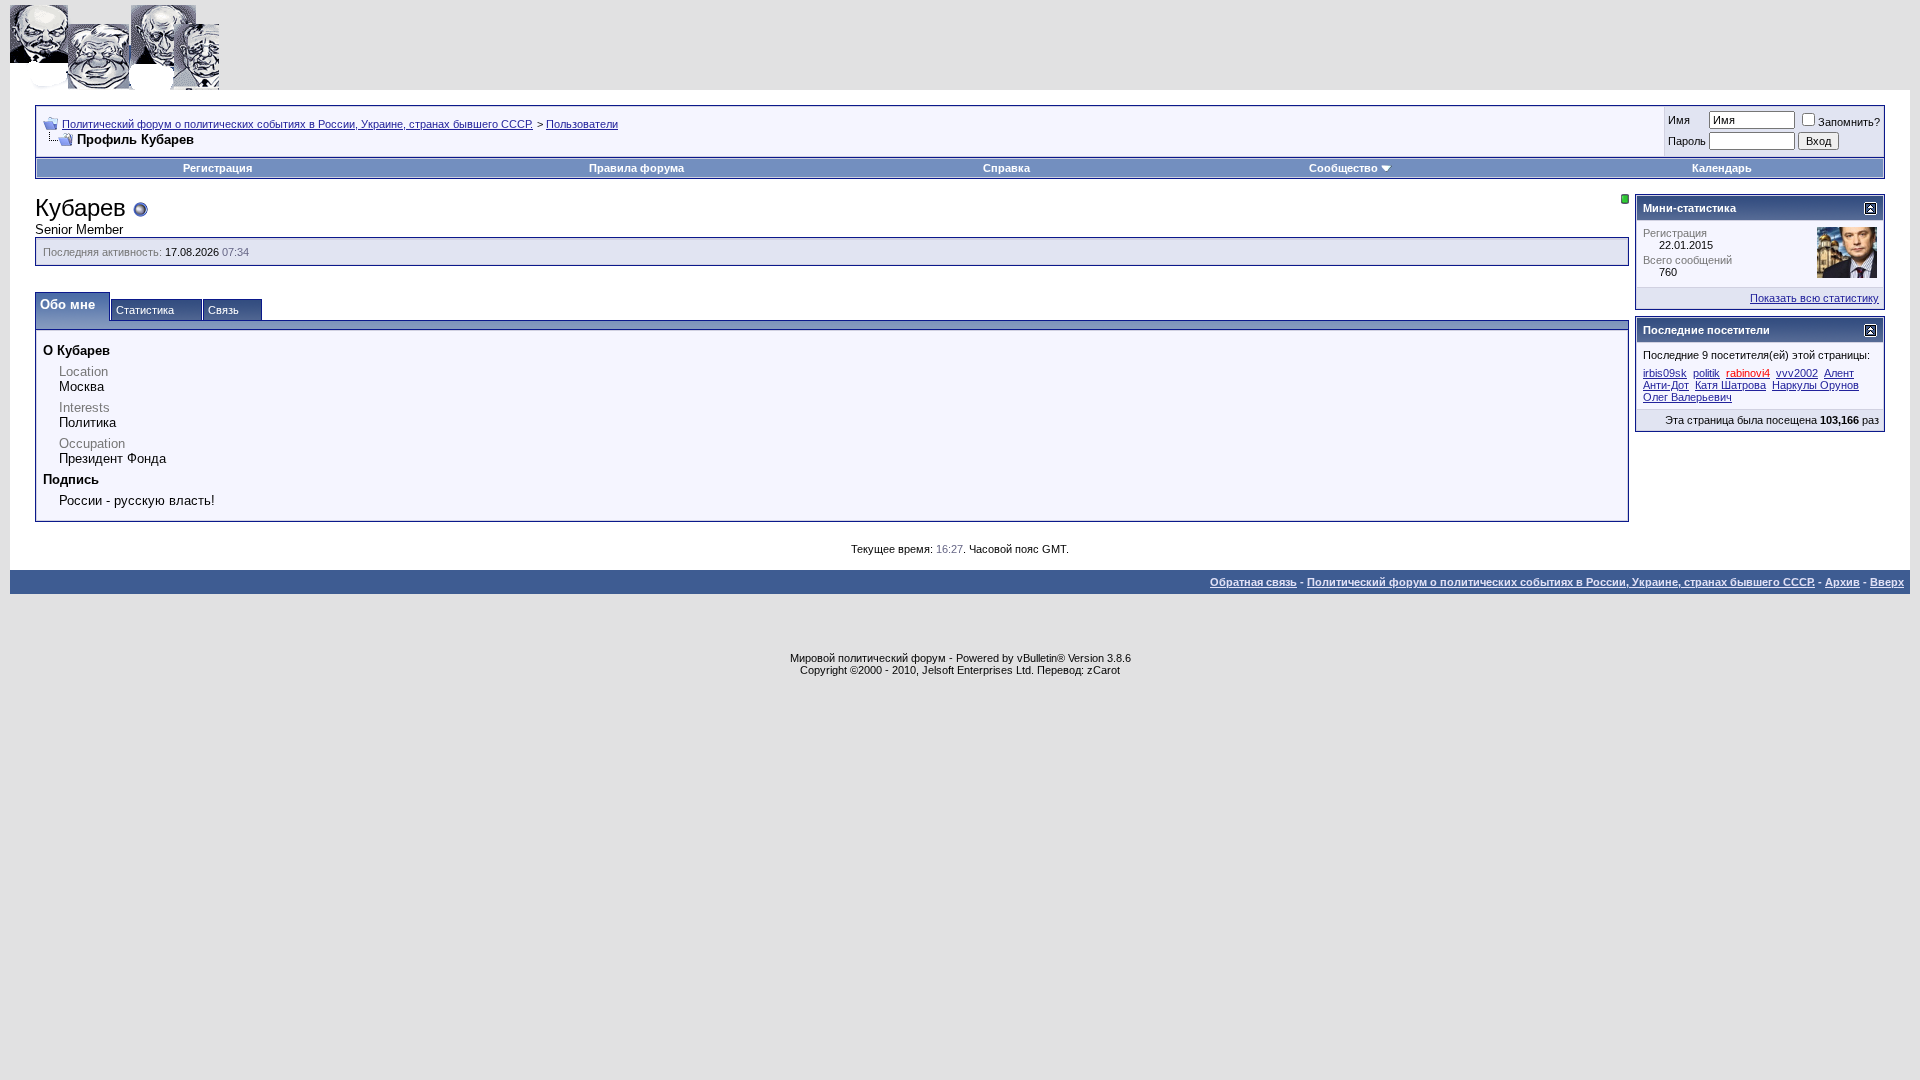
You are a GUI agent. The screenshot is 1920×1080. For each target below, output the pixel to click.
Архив (1842, 582)
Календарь (1722, 168)
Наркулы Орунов (1815, 385)
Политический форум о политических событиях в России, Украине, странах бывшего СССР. (297, 124)
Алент (1839, 373)
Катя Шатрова (1730, 385)
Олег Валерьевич (1687, 397)
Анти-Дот (1666, 385)
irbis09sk (1665, 373)
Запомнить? (1849, 122)
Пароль (1687, 141)
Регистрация (217, 168)
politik (1706, 373)
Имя (1679, 120)
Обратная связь (1253, 582)
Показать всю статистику (1814, 298)
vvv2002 (1797, 373)
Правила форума (636, 168)
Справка (1006, 168)
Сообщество (1343, 168)
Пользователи (582, 124)
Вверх (1887, 582)
